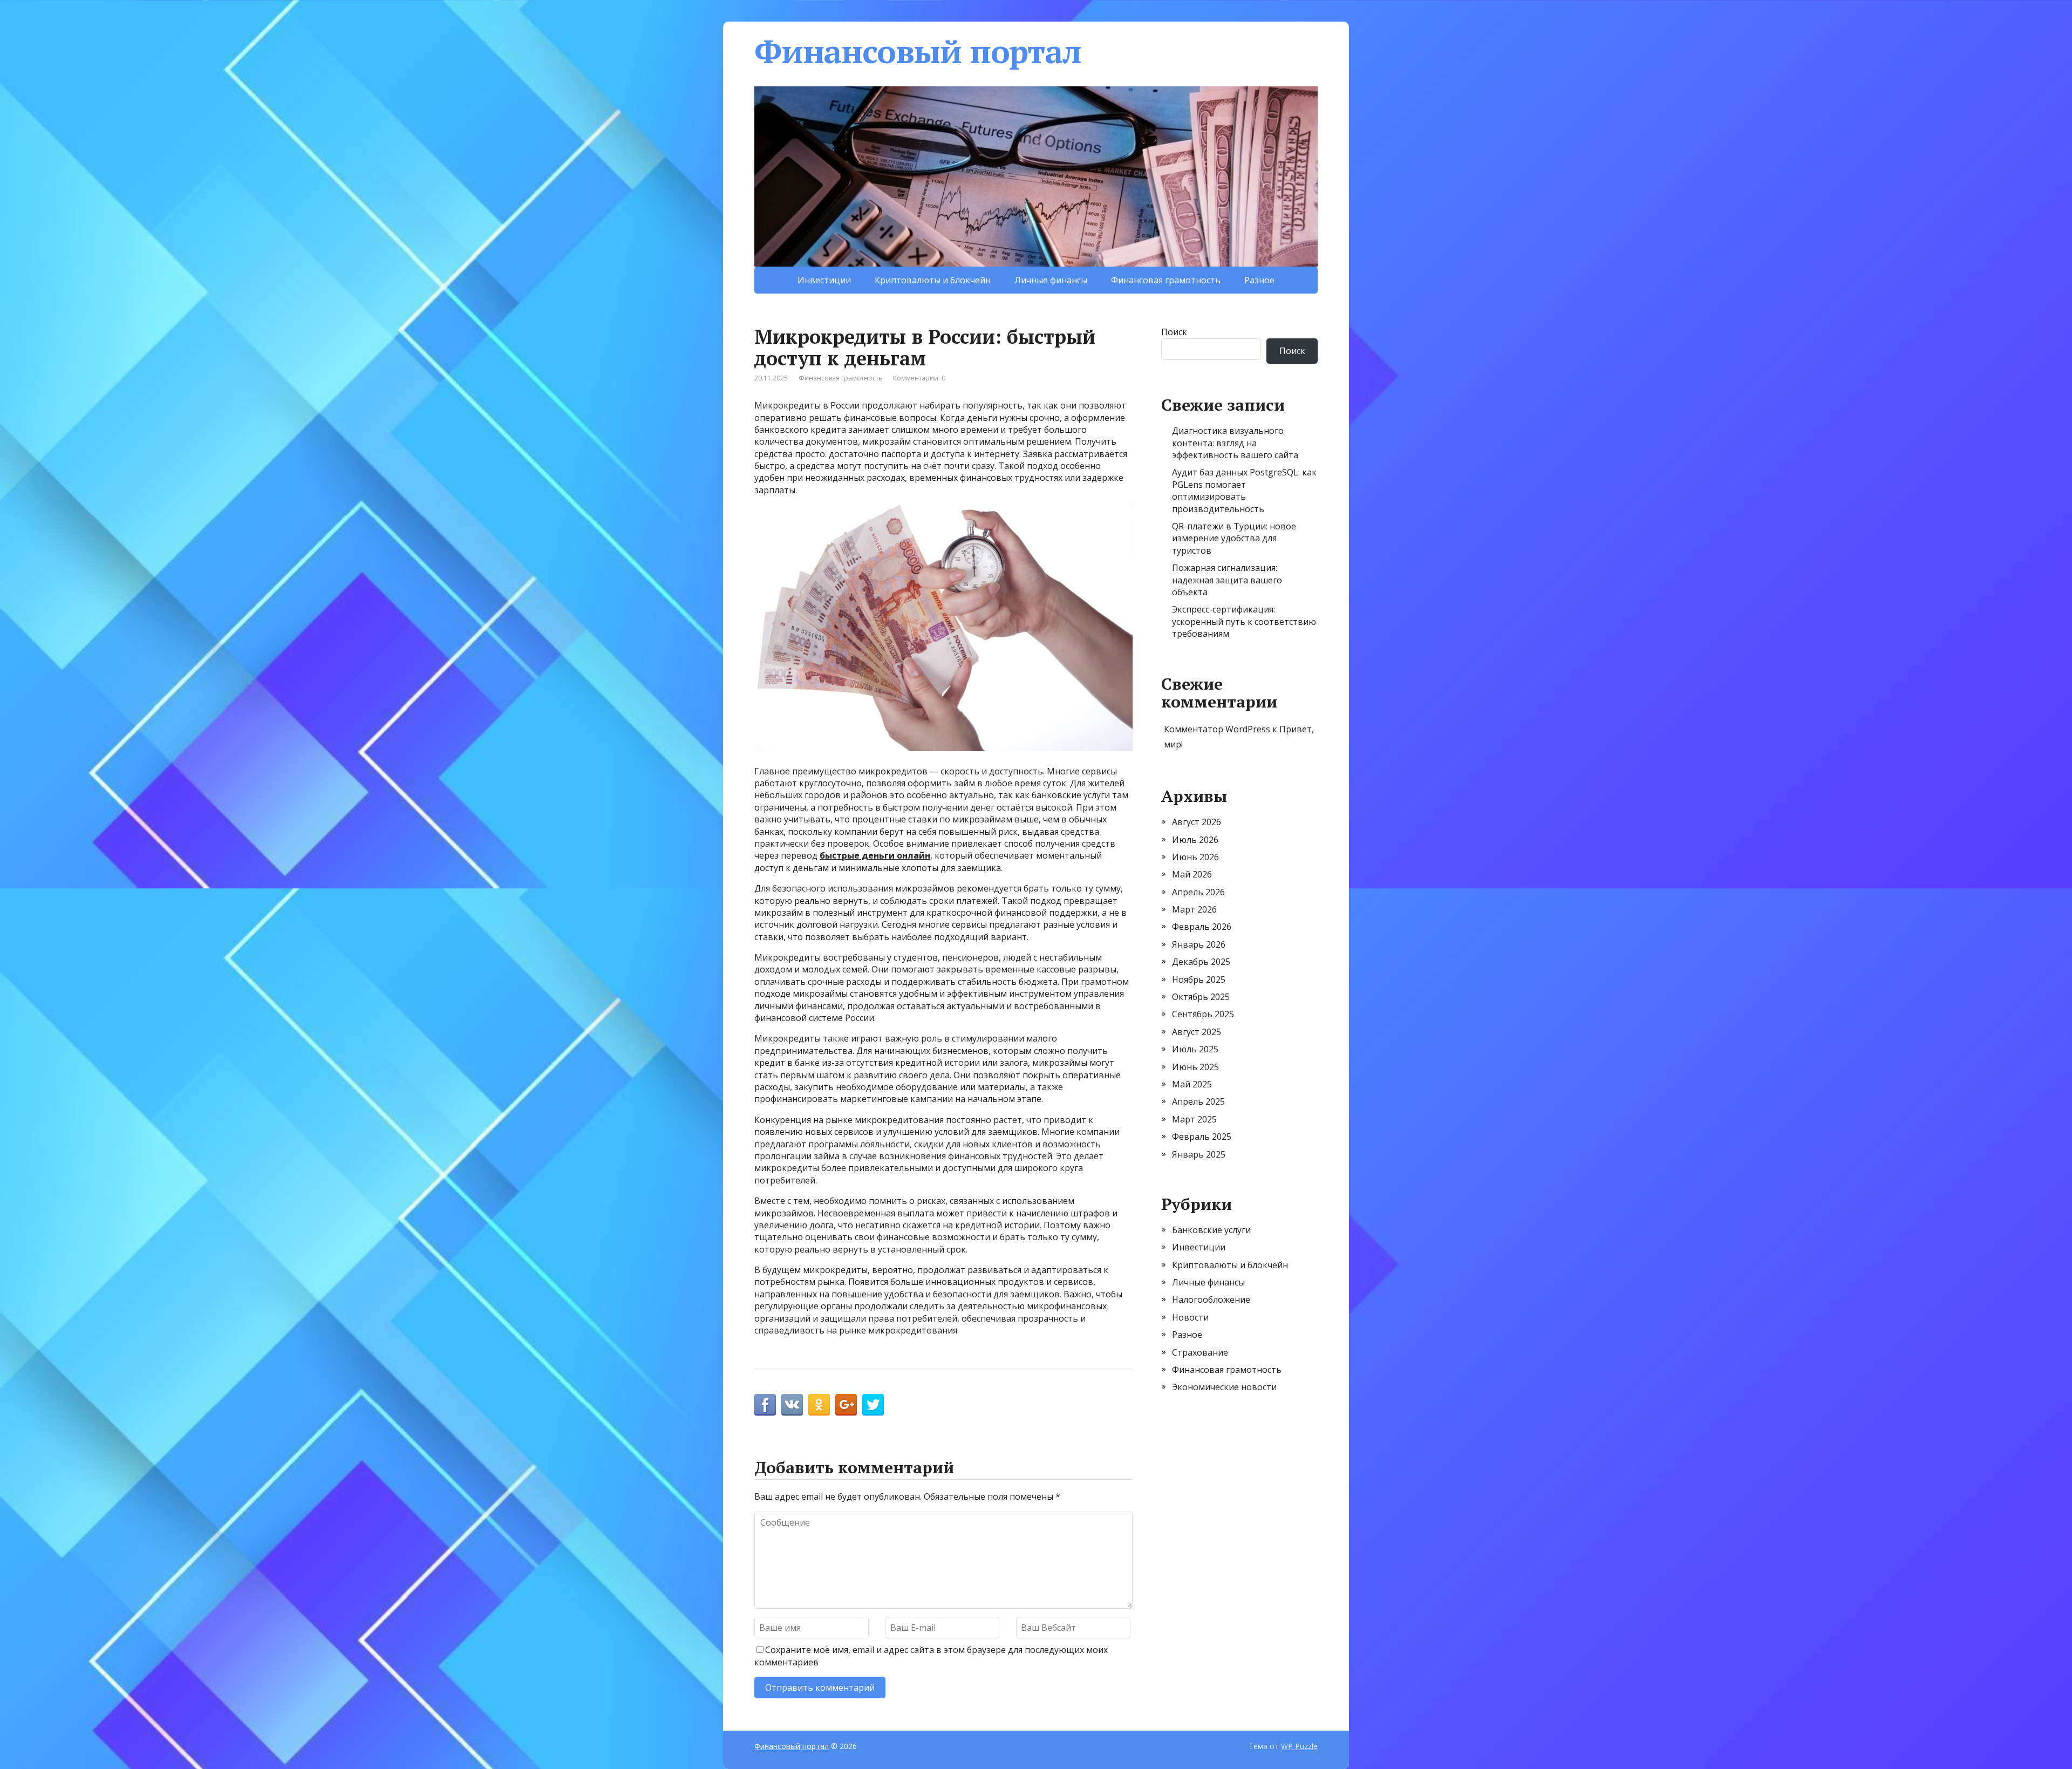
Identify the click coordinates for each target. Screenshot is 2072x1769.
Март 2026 (1194, 909)
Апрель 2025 (1198, 1101)
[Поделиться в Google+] (846, 1405)
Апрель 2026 (1198, 892)
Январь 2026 (1199, 944)
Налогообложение (1211, 1299)
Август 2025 (1197, 1032)
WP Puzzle (1299, 1746)
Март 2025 (1194, 1119)
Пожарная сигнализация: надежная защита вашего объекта (1227, 580)
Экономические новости (1224, 1387)
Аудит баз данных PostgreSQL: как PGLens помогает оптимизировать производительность (1244, 490)
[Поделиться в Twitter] (873, 1405)
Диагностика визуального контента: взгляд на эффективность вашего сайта (1235, 443)
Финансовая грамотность (1166, 280)
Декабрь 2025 (1201, 962)
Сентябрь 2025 (1203, 1014)
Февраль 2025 (1202, 1137)
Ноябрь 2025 (1199, 979)
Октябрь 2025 (1201, 997)
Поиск (1174, 332)
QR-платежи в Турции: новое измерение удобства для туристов (1234, 538)
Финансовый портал (918, 51)
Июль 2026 (1195, 840)
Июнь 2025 (1195, 1067)
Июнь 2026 (1195, 857)
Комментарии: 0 (919, 378)
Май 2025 (1192, 1084)
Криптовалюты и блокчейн (933, 280)
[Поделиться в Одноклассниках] (819, 1405)
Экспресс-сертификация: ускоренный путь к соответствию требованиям (1244, 621)
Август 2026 (1197, 822)
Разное (1259, 280)
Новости (1190, 1317)
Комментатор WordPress (1217, 729)
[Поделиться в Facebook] (765, 1405)
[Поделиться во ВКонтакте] (792, 1405)
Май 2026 (1192, 874)
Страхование (1200, 1352)
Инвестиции (824, 280)
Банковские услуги (1211, 1230)
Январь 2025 (1199, 1154)
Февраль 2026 (1202, 927)
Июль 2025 (1195, 1049)
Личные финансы (1051, 280)
